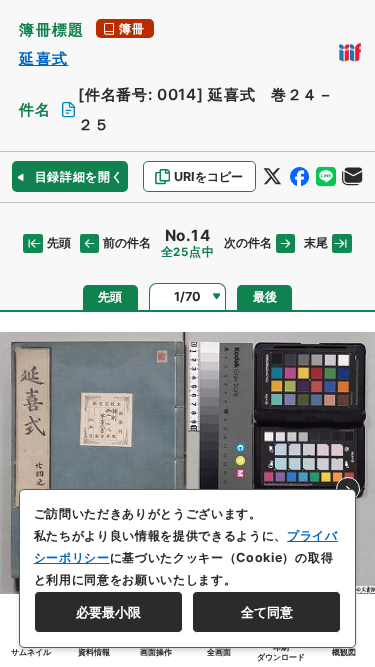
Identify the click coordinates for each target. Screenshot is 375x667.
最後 (265, 297)
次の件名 (248, 243)
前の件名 (127, 243)
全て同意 (267, 612)
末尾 (316, 243)
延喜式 (43, 58)
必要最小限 (108, 612)
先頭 (58, 243)
